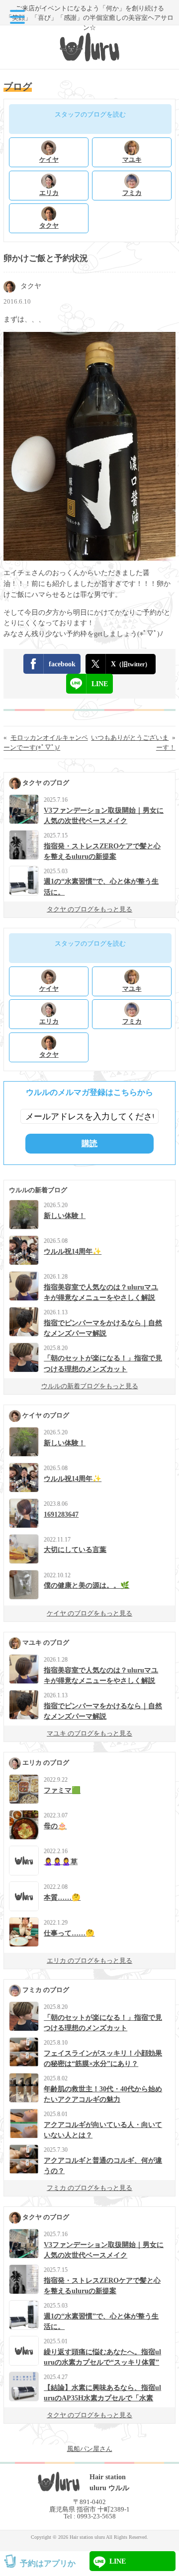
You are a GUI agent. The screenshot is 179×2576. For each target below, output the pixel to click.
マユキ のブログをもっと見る (89, 1733)
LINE (100, 684)
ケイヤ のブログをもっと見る (89, 1613)
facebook (62, 664)
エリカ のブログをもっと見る (89, 1961)
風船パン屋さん (90, 2449)
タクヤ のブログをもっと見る (89, 909)
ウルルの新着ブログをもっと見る (90, 1386)
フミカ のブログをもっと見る (89, 2188)
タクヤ (31, 286)
